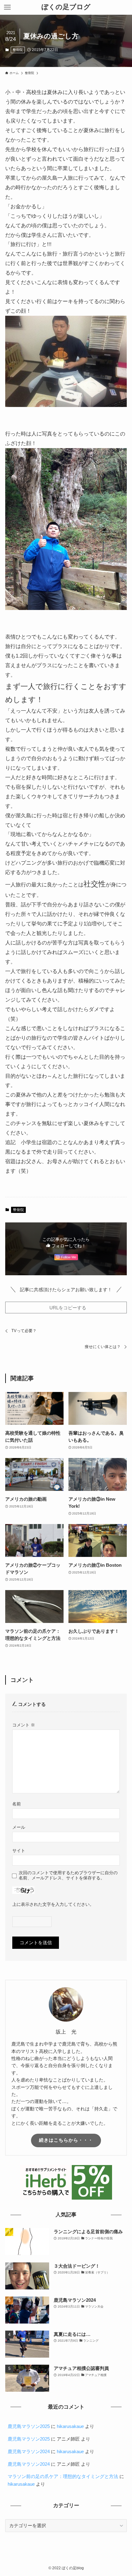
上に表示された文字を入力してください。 (53, 1904)
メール (19, 1827)
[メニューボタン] (7, 7)
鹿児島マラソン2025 (29, 2426)
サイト (19, 1851)
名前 (17, 1804)
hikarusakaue (70, 2426)
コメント (24, 1725)
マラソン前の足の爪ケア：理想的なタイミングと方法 (63, 2476)
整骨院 (18, 50)
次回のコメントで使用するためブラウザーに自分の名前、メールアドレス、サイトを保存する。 (68, 1875)
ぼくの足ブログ (66, 7)
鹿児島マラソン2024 (29, 2451)
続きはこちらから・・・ (66, 2140)
